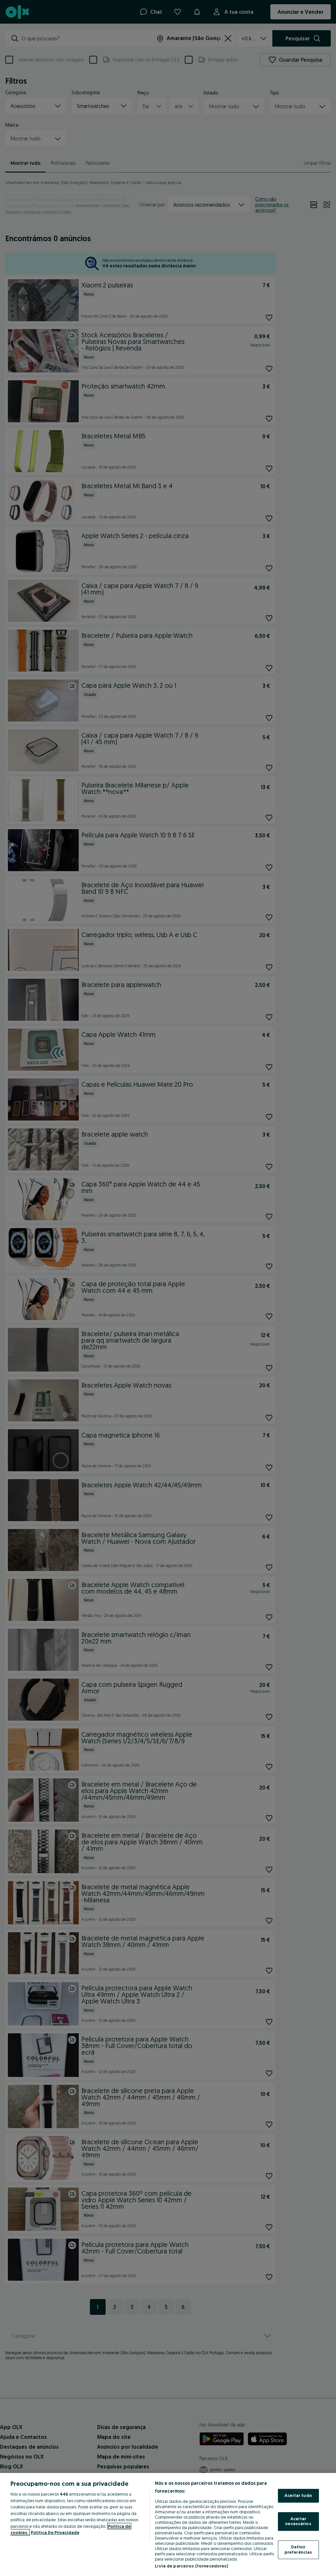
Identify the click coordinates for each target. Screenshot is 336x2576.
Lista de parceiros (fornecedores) (191, 2566)
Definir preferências (298, 2549)
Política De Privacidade (55, 2532)
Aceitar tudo (298, 2496)
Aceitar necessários (298, 2521)
